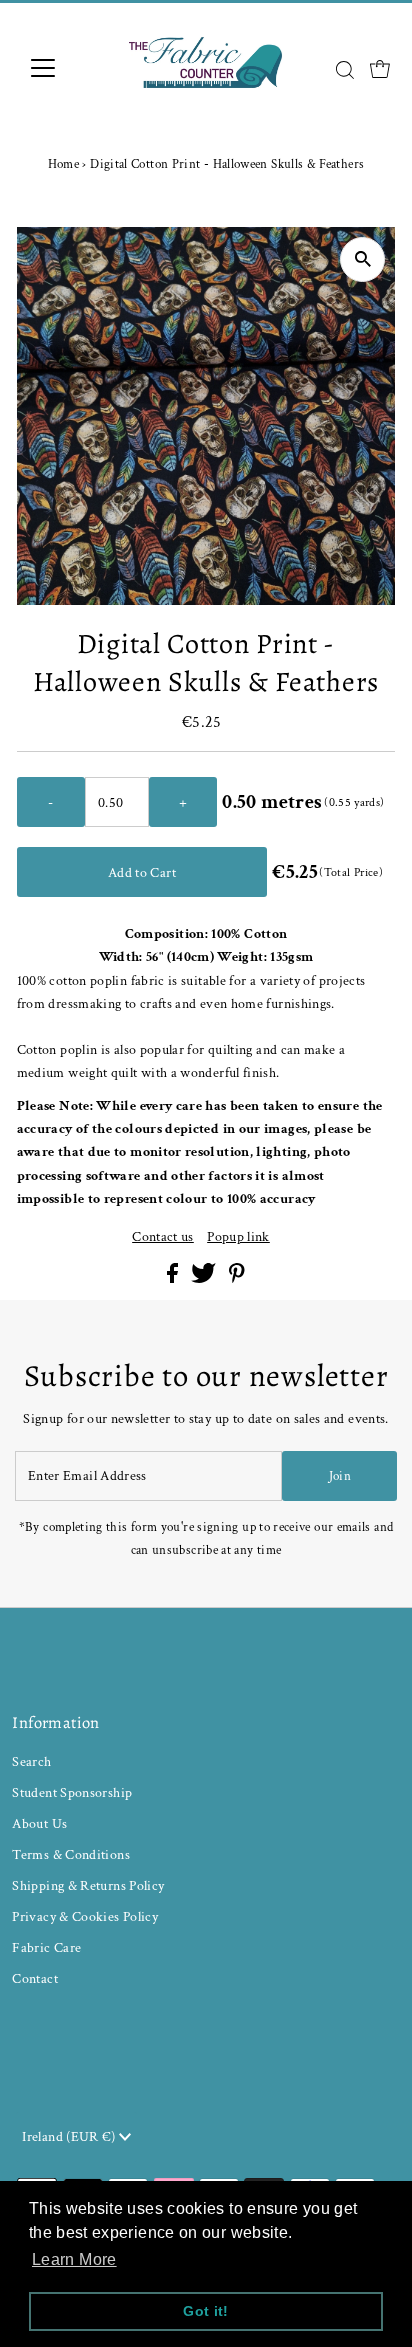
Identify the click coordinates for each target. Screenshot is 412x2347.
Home (63, 164)
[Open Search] (345, 70)
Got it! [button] (206, 2311)
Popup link (238, 1237)
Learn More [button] (74, 2259)
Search (31, 1761)
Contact (35, 1978)
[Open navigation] (61, 68)
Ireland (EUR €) (70, 2136)
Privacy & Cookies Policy (85, 1916)
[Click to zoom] (362, 259)
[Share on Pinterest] (237, 1278)
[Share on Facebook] (174, 1278)
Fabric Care (46, 1947)
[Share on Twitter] (205, 1278)
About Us (39, 1823)
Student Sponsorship (72, 1792)
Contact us (163, 1237)
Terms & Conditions (71, 1854)
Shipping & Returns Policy (88, 1885)
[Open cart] (380, 68)
